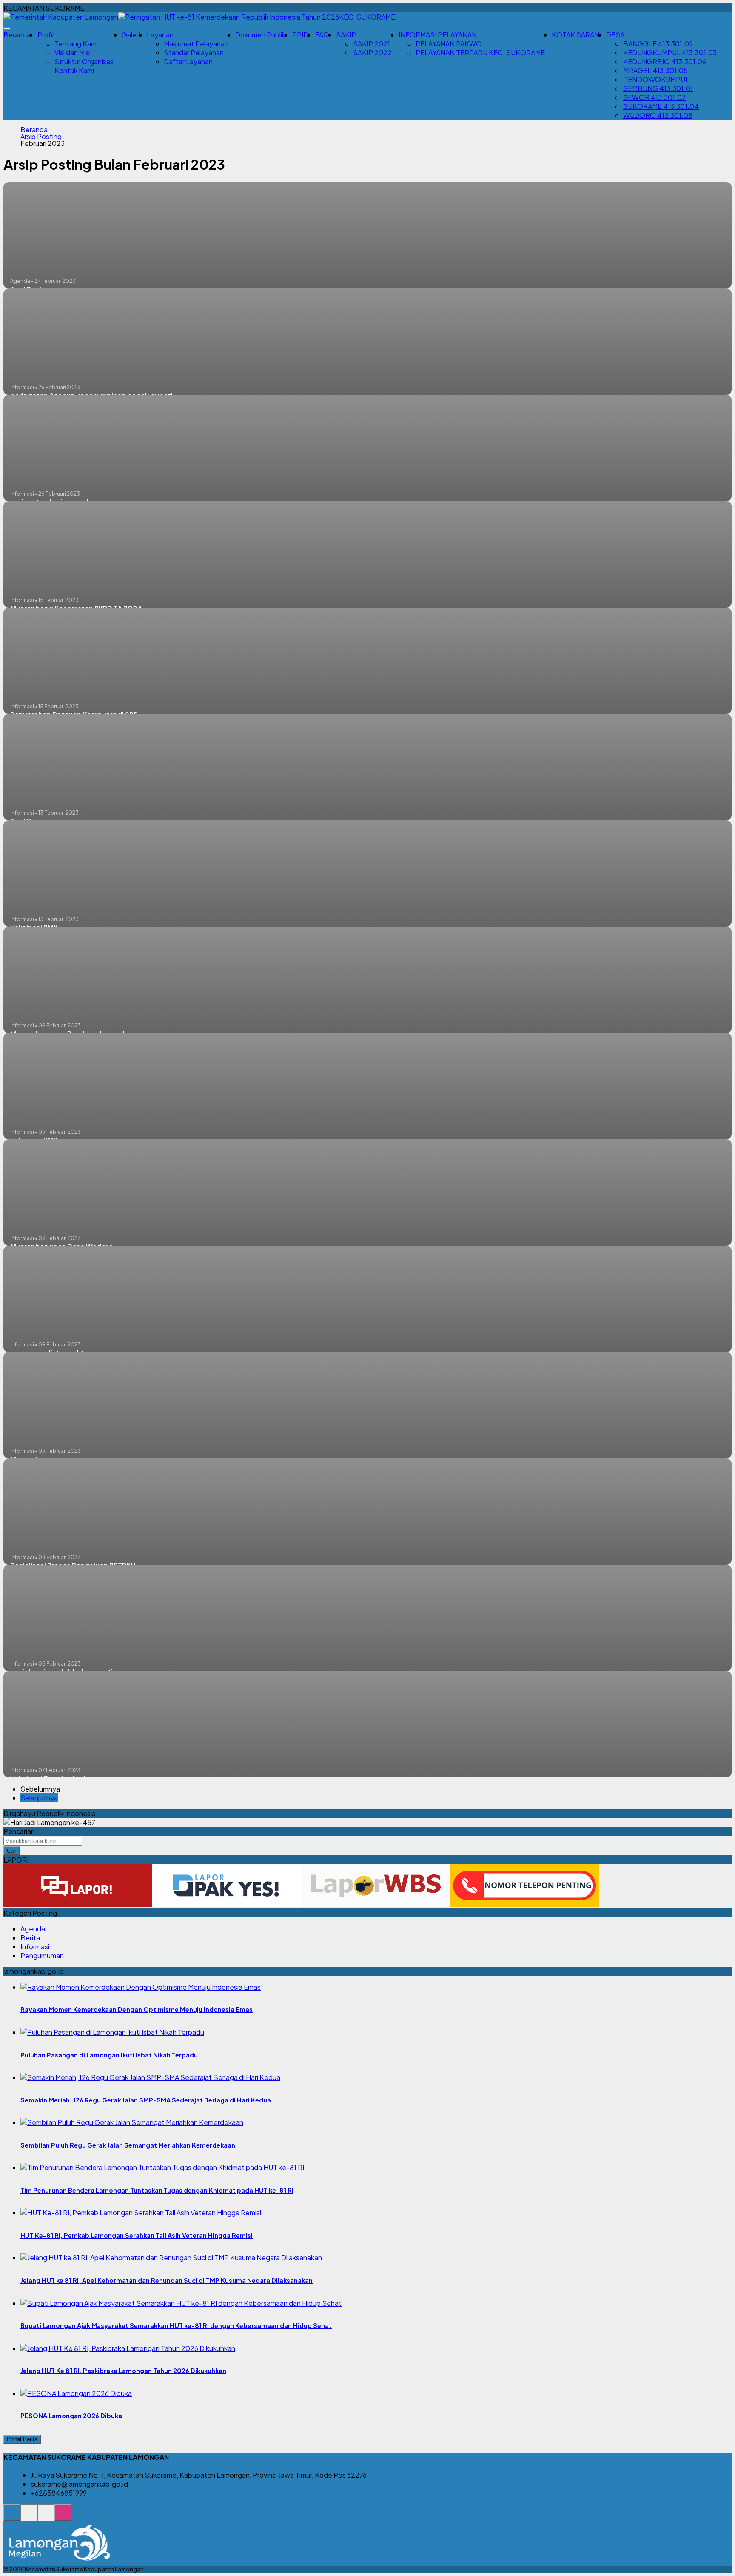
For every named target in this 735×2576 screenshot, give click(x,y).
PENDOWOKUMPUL (656, 79)
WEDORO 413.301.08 (658, 115)
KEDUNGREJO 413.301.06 (665, 61)
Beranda (17, 35)
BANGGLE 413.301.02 (658, 44)
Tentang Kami (76, 44)
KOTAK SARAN (575, 35)
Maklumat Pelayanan (196, 44)
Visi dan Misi (73, 53)
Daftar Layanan (188, 61)
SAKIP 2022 (372, 53)
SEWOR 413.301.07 (654, 97)
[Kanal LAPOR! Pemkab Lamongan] (29, 2517)
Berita (30, 1938)
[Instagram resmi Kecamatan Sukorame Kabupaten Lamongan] (63, 2517)
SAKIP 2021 (372, 44)
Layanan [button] (160, 35)
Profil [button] (46, 35)
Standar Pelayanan (194, 53)
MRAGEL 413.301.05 (655, 70)
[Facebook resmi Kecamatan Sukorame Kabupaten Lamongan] (46, 2517)
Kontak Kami (74, 70)
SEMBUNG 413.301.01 (658, 88)
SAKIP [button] (346, 35)
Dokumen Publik (260, 35)
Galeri (131, 35)
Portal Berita (22, 2439)
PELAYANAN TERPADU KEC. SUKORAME (480, 53)
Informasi (35, 1947)
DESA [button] (615, 35)
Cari (12, 1851)
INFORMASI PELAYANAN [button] (438, 35)
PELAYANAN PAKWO (449, 44)
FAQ (322, 35)
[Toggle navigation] (7, 29)
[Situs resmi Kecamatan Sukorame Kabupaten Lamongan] (12, 2517)
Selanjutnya (39, 1798)
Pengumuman (42, 1956)
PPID (300, 35)
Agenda (33, 1929)
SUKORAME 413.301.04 (661, 106)
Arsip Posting (41, 137)
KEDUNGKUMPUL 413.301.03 (670, 53)
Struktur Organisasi (85, 61)
